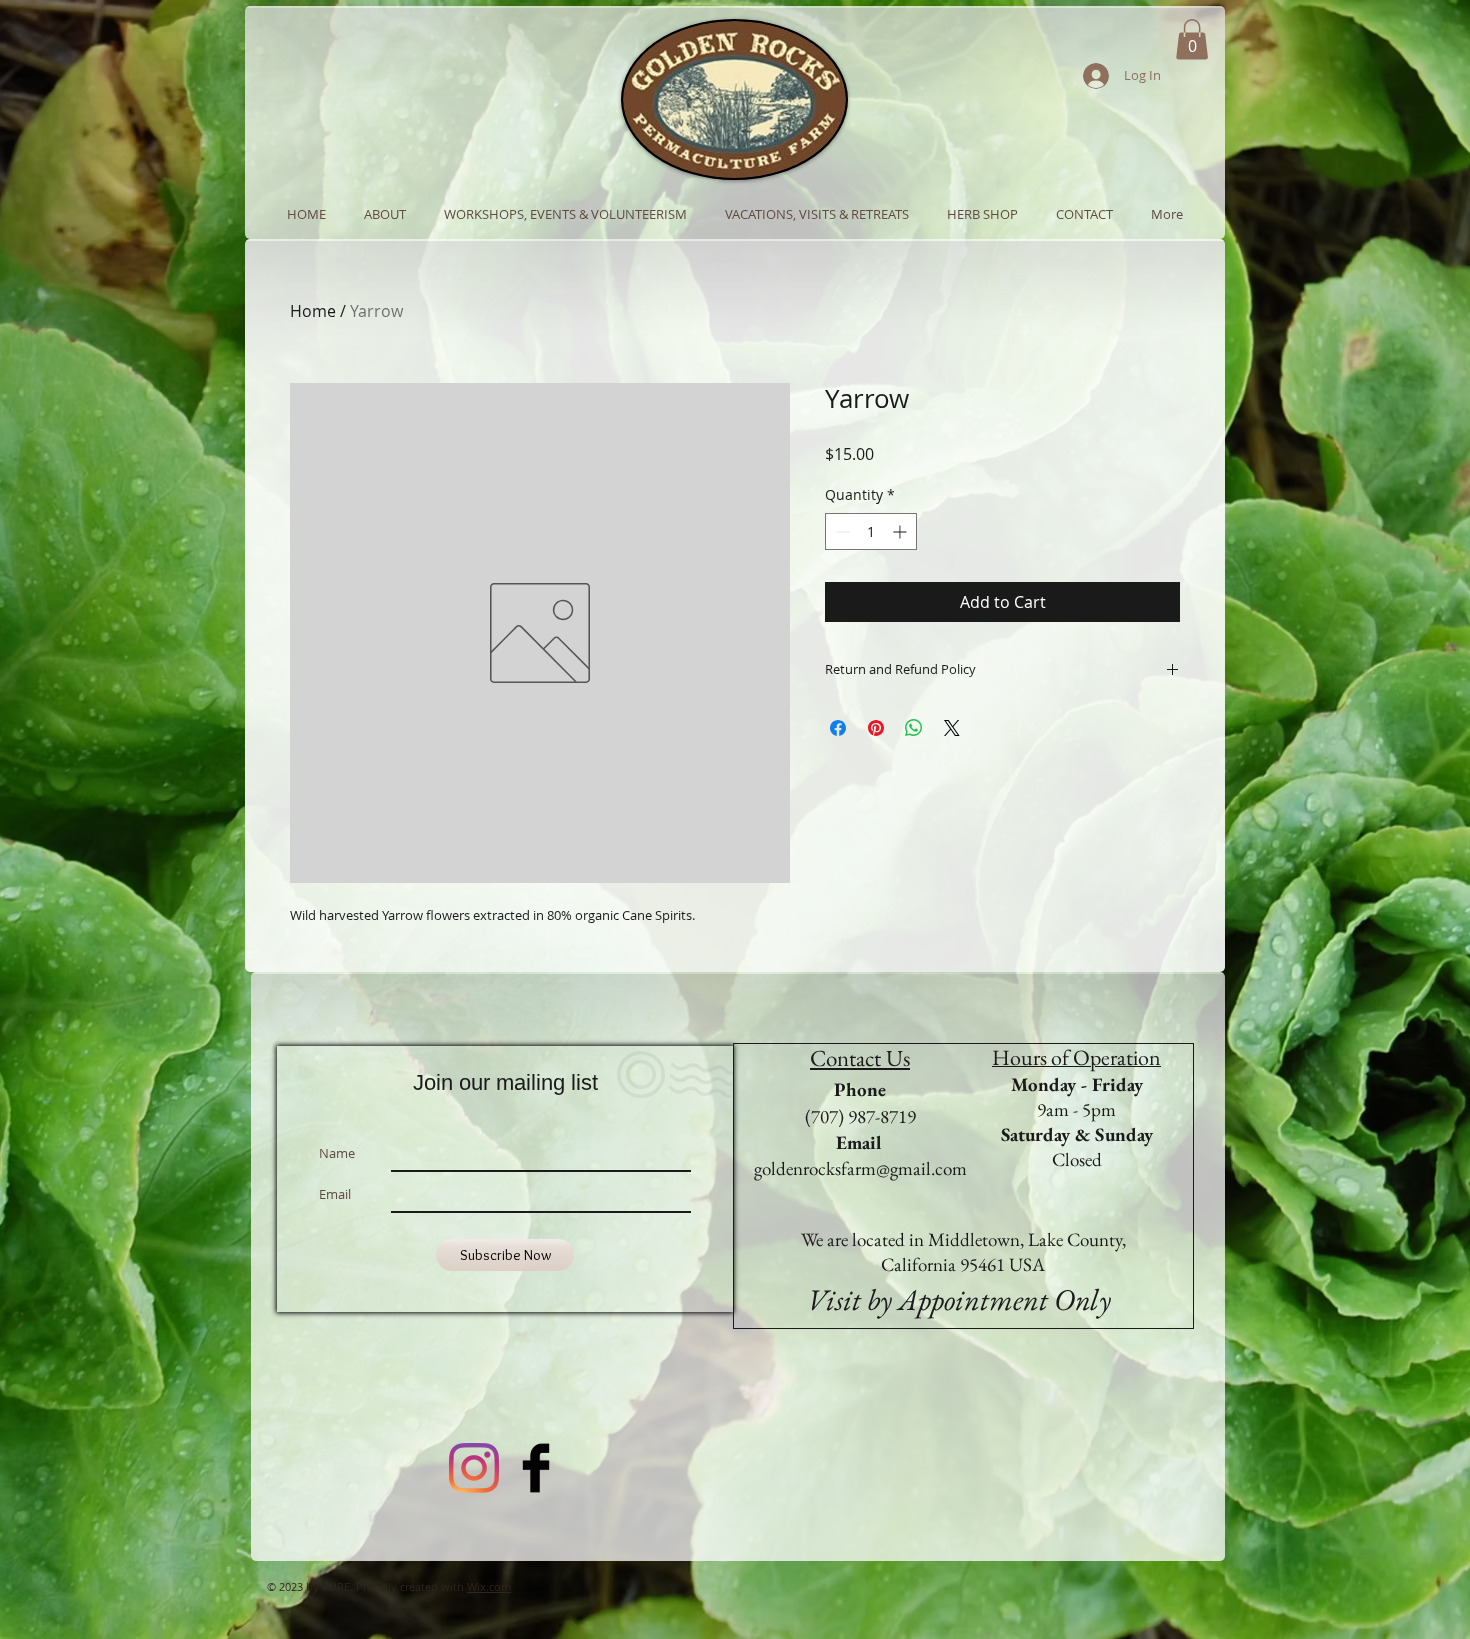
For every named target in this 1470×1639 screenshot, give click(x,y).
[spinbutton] (871, 531)
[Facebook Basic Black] (536, 1468)
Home (313, 311)
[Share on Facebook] (838, 728)
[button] (1192, 39)
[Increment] (901, 531)
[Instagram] (474, 1468)
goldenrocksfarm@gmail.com (860, 1168)
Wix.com (489, 1586)
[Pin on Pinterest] (876, 728)
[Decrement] (840, 531)
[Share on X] (952, 728)
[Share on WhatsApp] (914, 728)
